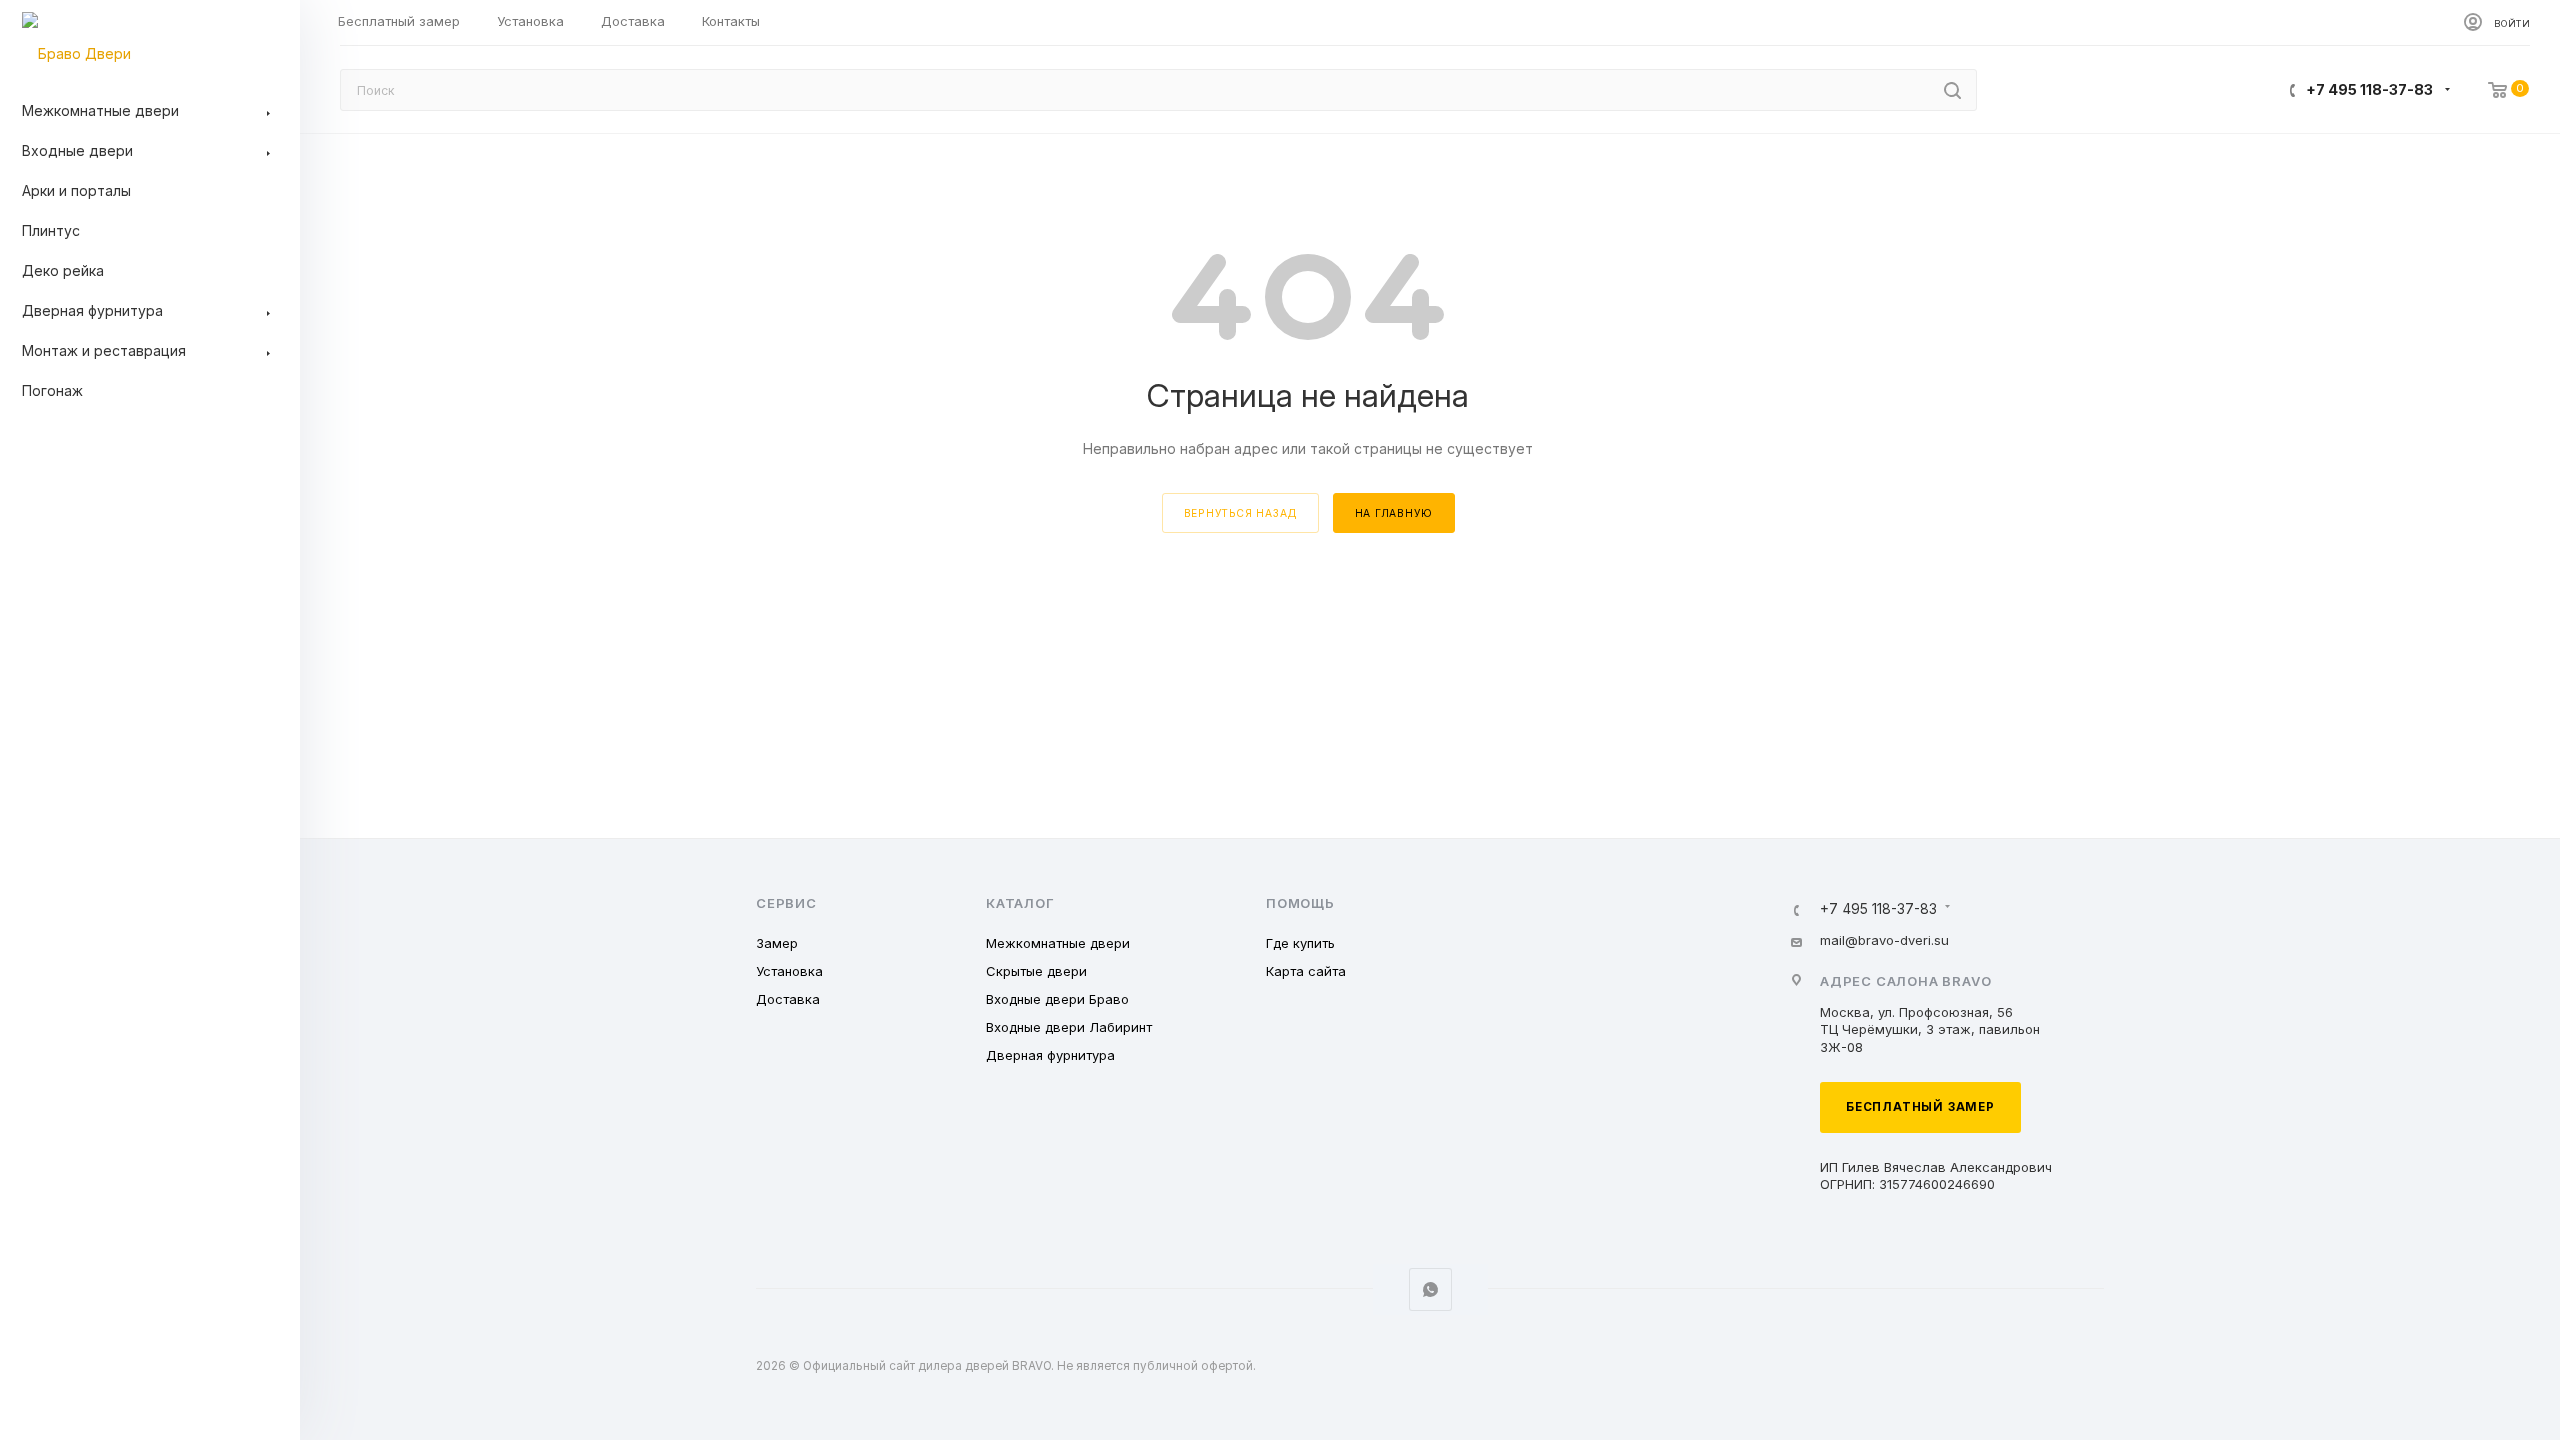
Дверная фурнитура (1050, 1055)
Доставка (788, 999)
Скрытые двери (1036, 971)
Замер (777, 943)
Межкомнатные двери (1058, 943)
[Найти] (1952, 90)
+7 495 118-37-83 (2369, 89)
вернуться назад (1240, 513)
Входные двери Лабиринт (1069, 1027)
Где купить (1300, 943)
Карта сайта (1306, 971)
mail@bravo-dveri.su (1884, 940)
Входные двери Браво (1057, 999)
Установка (789, 971)
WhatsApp (1430, 1289)
